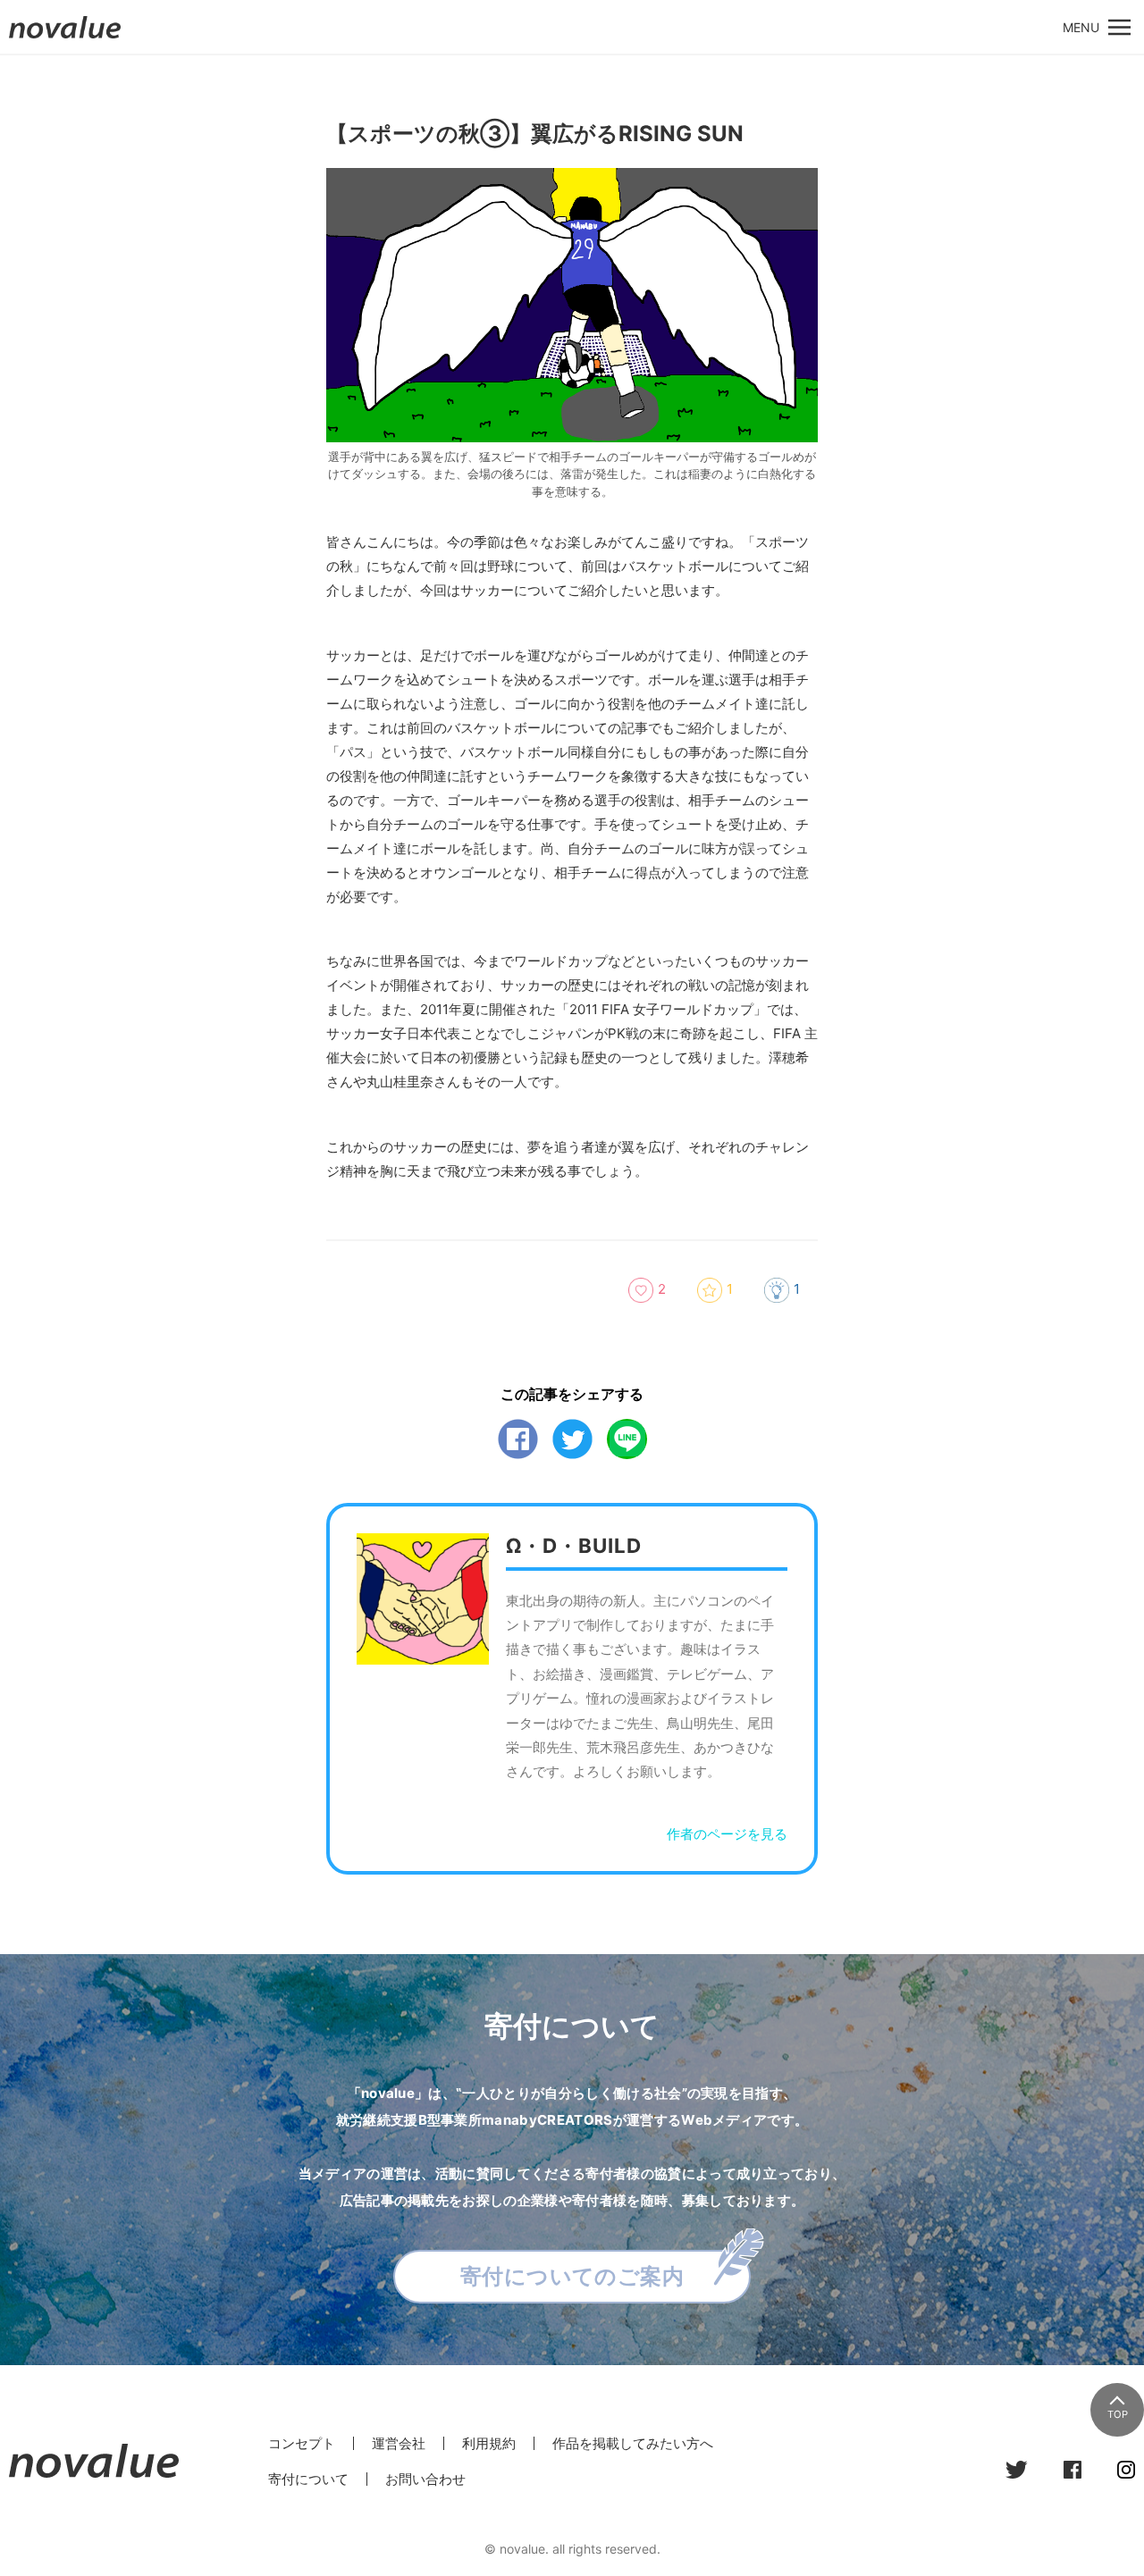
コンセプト (302, 2443)
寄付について (308, 2479)
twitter (572, 1439)
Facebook (518, 1439)
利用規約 (489, 2443)
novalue (65, 38)
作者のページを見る (727, 1834)
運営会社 (399, 2443)
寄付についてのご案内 (572, 2276)
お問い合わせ (425, 2479)
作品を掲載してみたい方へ (633, 2443)
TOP (1118, 2414)
